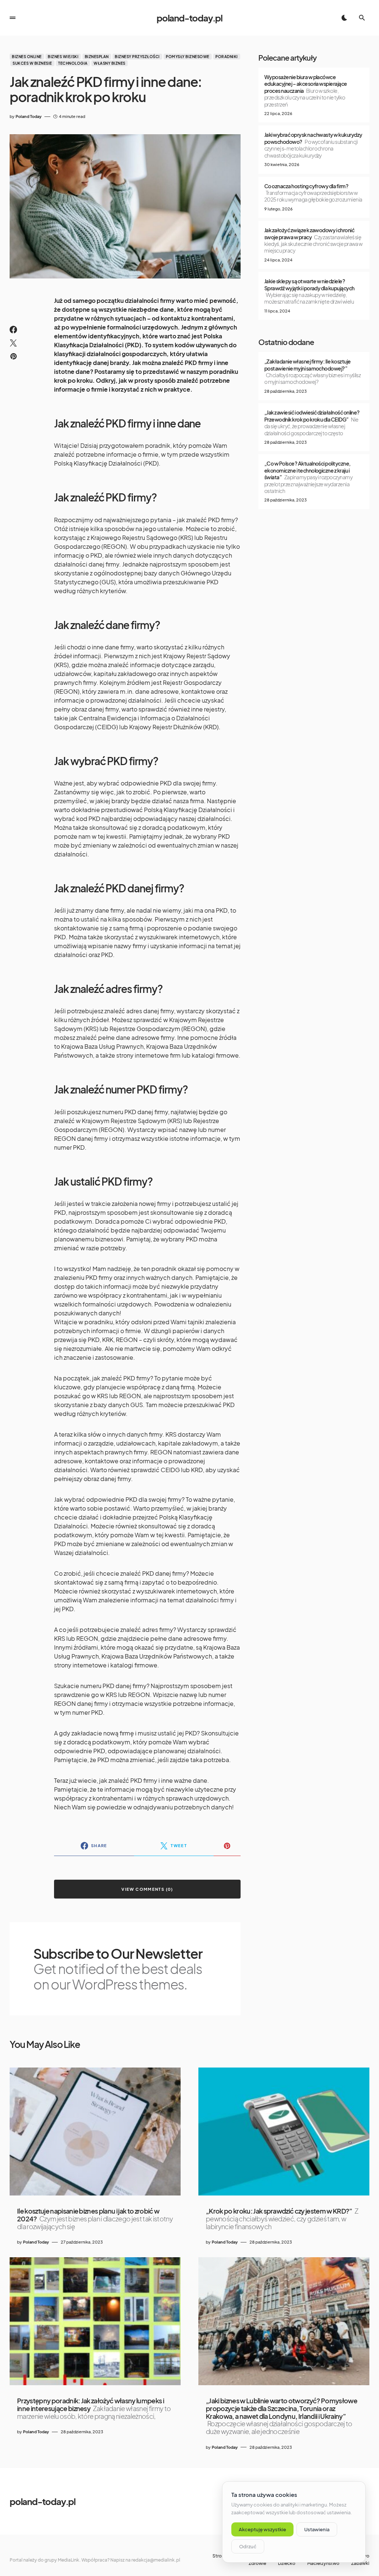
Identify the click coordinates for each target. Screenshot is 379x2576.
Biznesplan (97, 57)
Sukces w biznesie (32, 63)
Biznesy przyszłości (137, 57)
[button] (13, 18)
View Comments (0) (147, 1889)
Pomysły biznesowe (188, 57)
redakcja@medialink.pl (156, 2560)
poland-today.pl (189, 18)
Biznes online (27, 57)
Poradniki (227, 57)
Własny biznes (110, 63)
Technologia (73, 63)
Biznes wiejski (63, 57)
